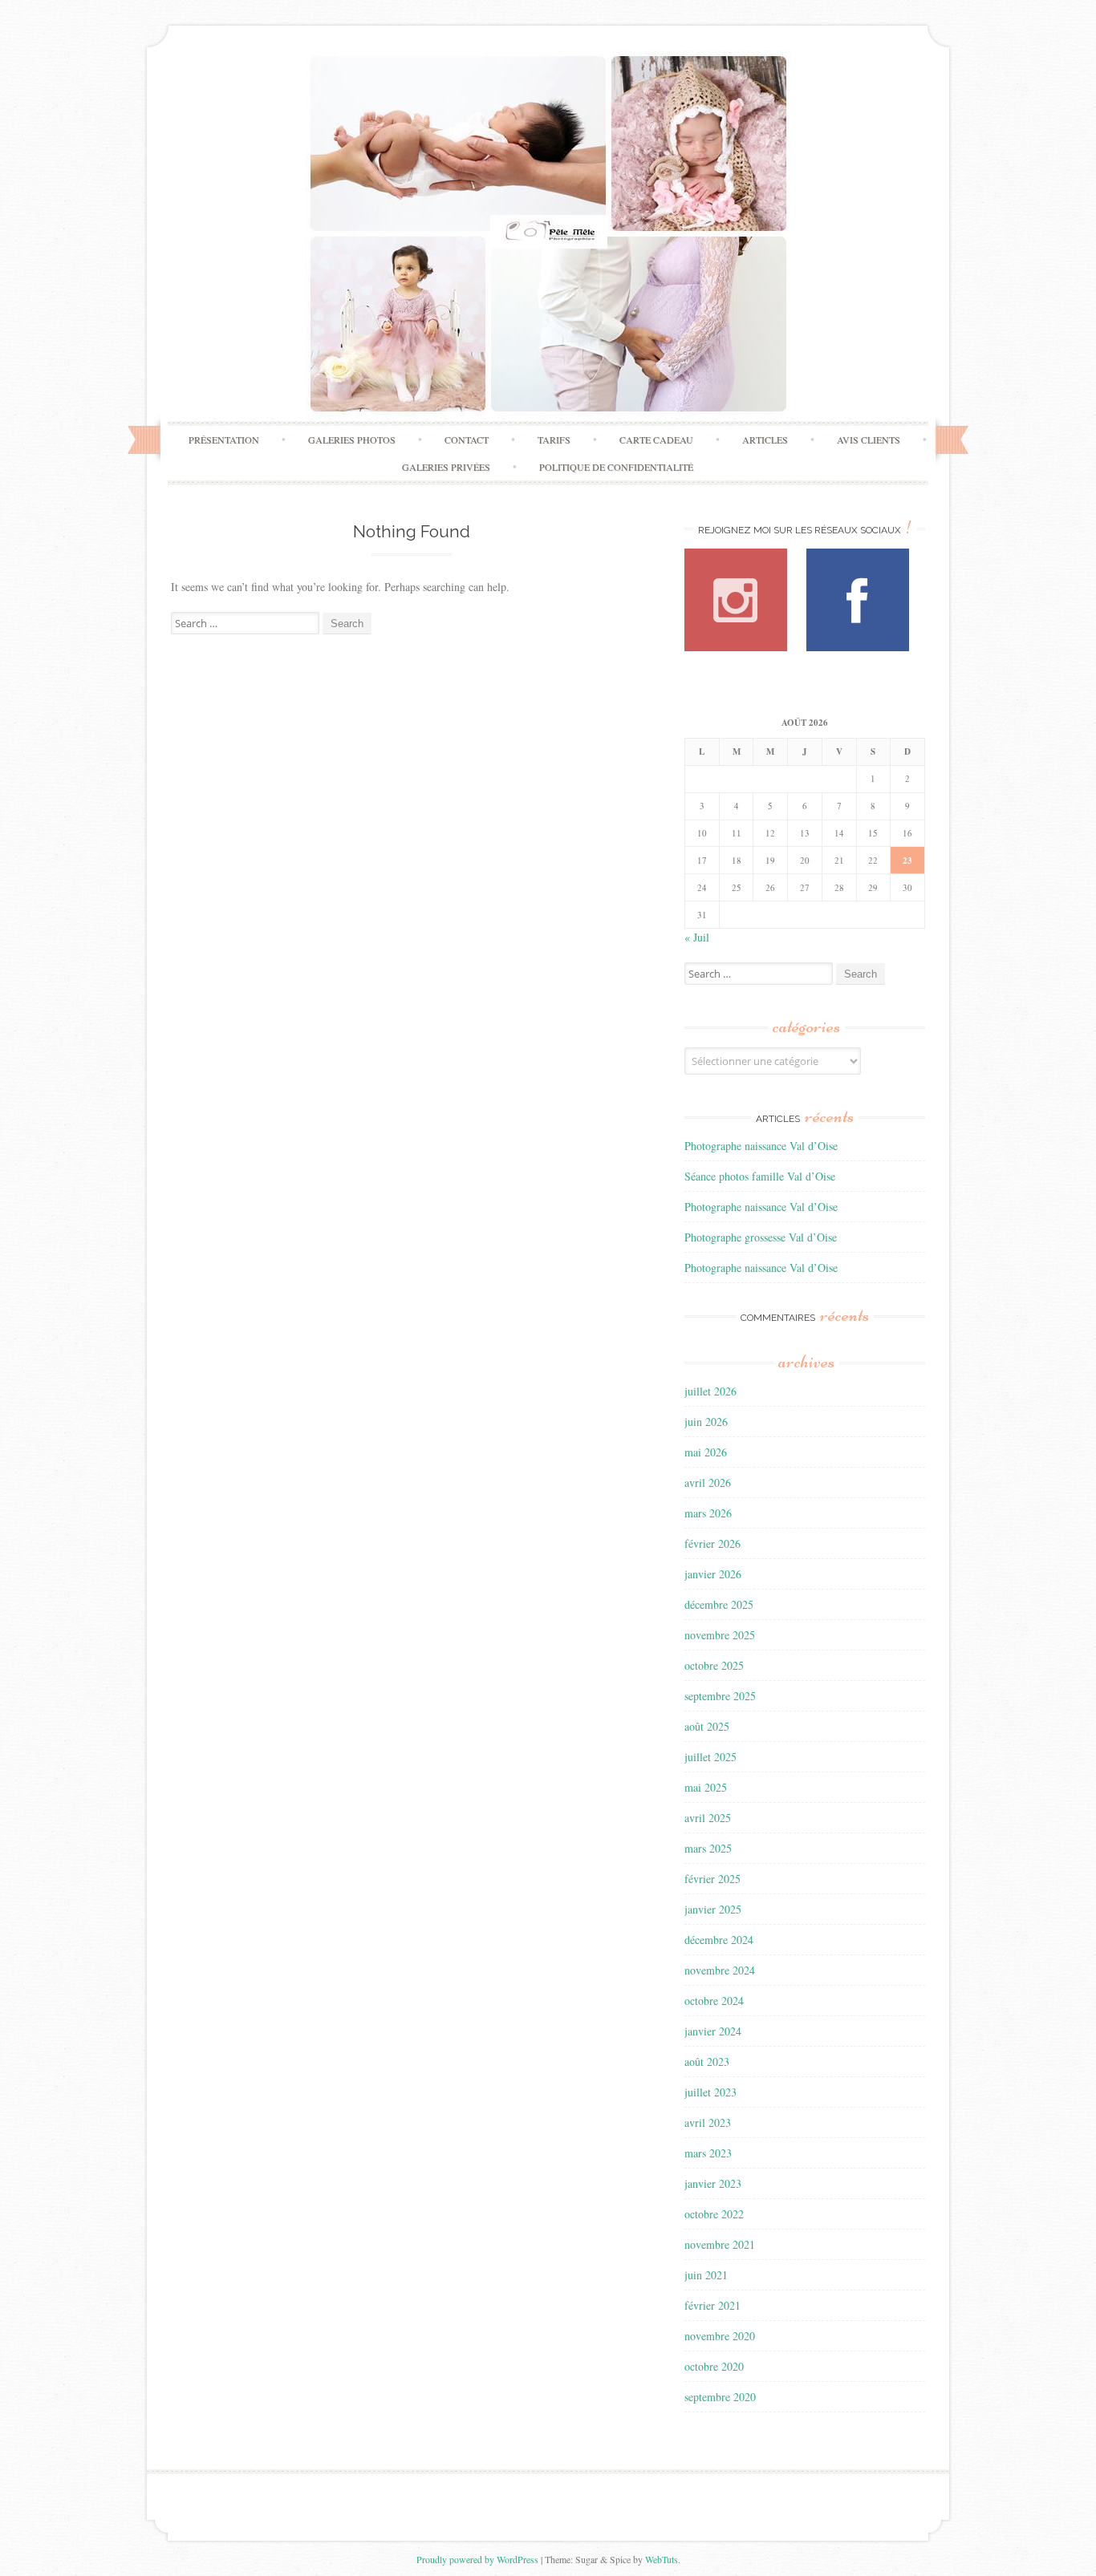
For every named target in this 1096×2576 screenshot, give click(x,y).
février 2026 (712, 1543)
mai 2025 (706, 1787)
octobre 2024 (714, 2001)
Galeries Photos (352, 439)
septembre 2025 (720, 1696)
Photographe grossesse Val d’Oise (761, 1237)
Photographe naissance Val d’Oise (761, 1146)
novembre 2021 (720, 2244)
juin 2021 (706, 2275)
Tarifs (554, 439)
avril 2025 (708, 1818)
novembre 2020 (720, 2336)
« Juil (697, 937)
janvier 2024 (713, 2031)
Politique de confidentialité (616, 467)
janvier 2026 (713, 1574)
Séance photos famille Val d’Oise (760, 1176)
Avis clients (869, 439)
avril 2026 (708, 1482)
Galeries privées (446, 467)
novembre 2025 (720, 1635)
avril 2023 (708, 2122)
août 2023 (707, 2062)
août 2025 (707, 1726)
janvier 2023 (713, 2183)
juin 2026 (706, 1422)
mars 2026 (708, 1513)
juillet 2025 (710, 1757)
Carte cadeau (656, 439)
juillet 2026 (710, 1391)
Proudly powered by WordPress (477, 2559)
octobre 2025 (714, 1665)
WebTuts (662, 2559)
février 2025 (712, 1879)
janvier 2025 (713, 1909)
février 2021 (712, 2305)
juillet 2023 (710, 2092)
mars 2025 (708, 1848)
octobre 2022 (714, 2214)
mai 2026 (706, 1452)
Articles (765, 439)
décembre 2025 (719, 1604)
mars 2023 (708, 2153)
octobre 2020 (714, 2366)
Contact (467, 439)
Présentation (224, 439)
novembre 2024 (720, 1970)
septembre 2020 (720, 2397)
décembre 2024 (719, 1940)
